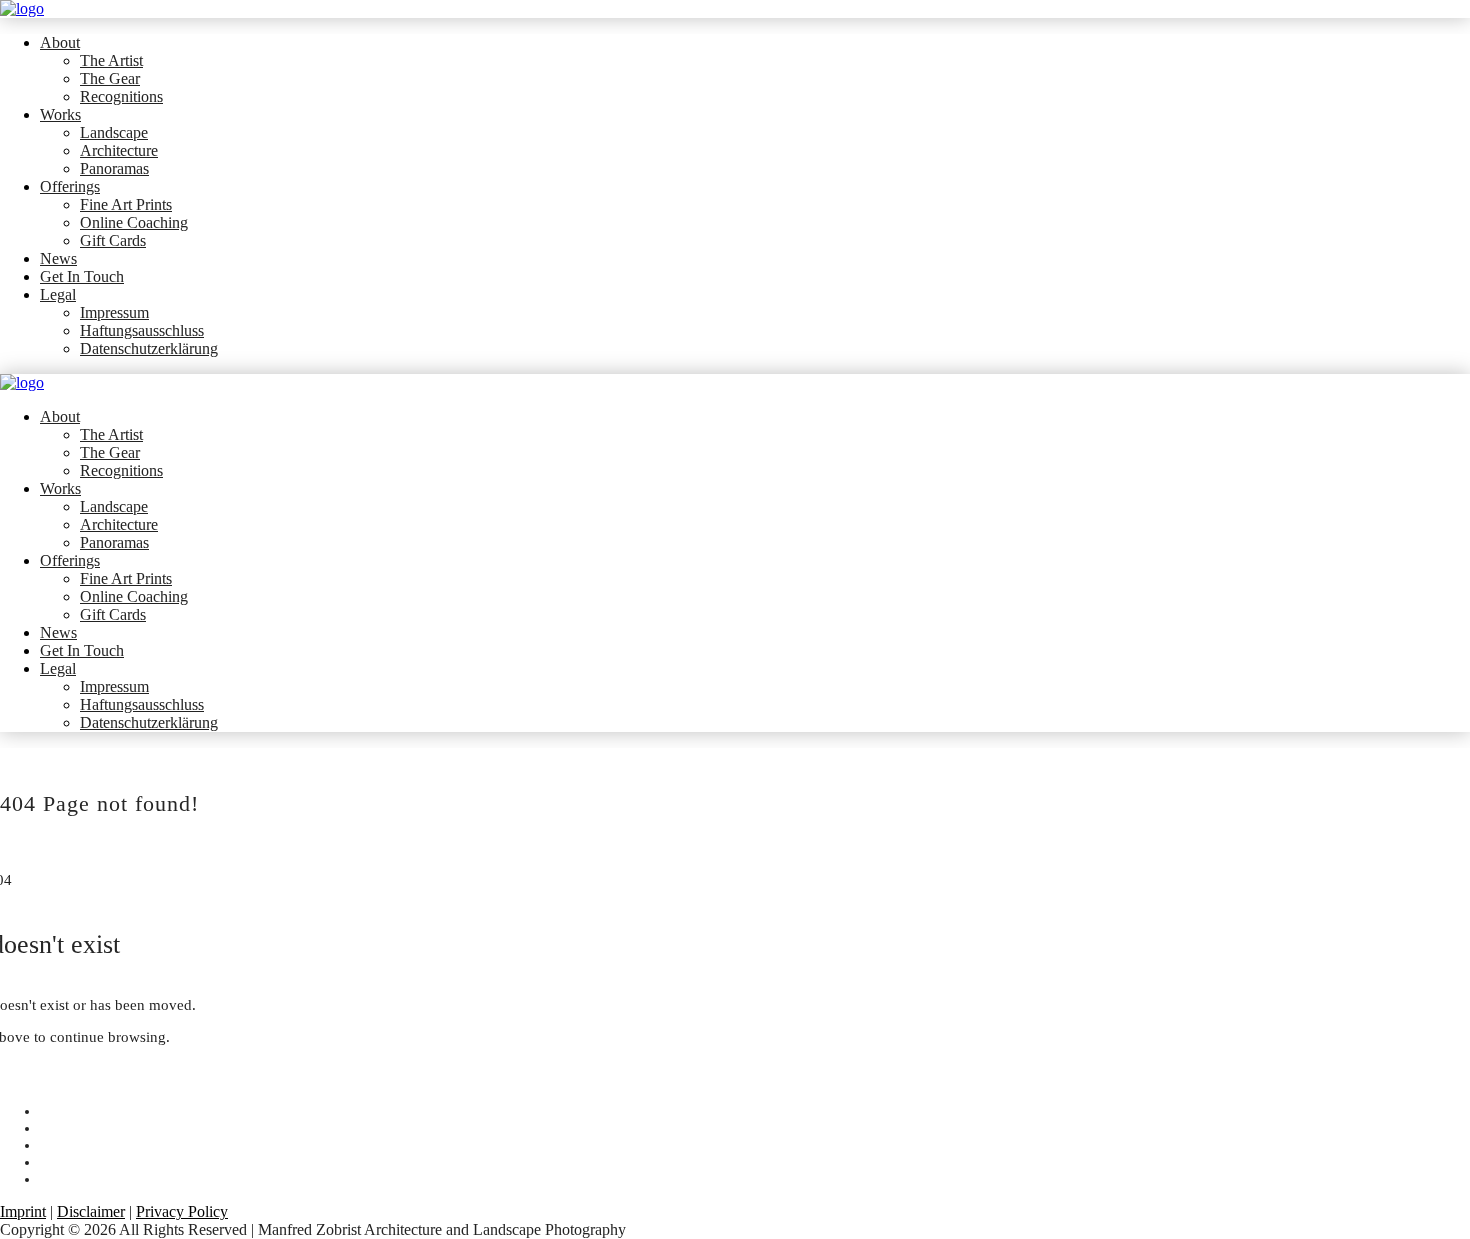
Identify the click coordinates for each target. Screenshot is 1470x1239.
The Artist (111, 60)
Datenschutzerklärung (149, 348)
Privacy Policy (182, 1211)
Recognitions (121, 96)
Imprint (23, 1211)
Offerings (70, 186)
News (58, 258)
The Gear (110, 78)
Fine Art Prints (126, 204)
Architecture (119, 150)
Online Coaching (134, 222)
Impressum (114, 312)
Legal (58, 294)
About (60, 42)
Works (60, 114)
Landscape (114, 132)
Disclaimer (91, 1211)
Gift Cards (113, 240)
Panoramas (114, 168)
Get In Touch (82, 276)
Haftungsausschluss (142, 330)
